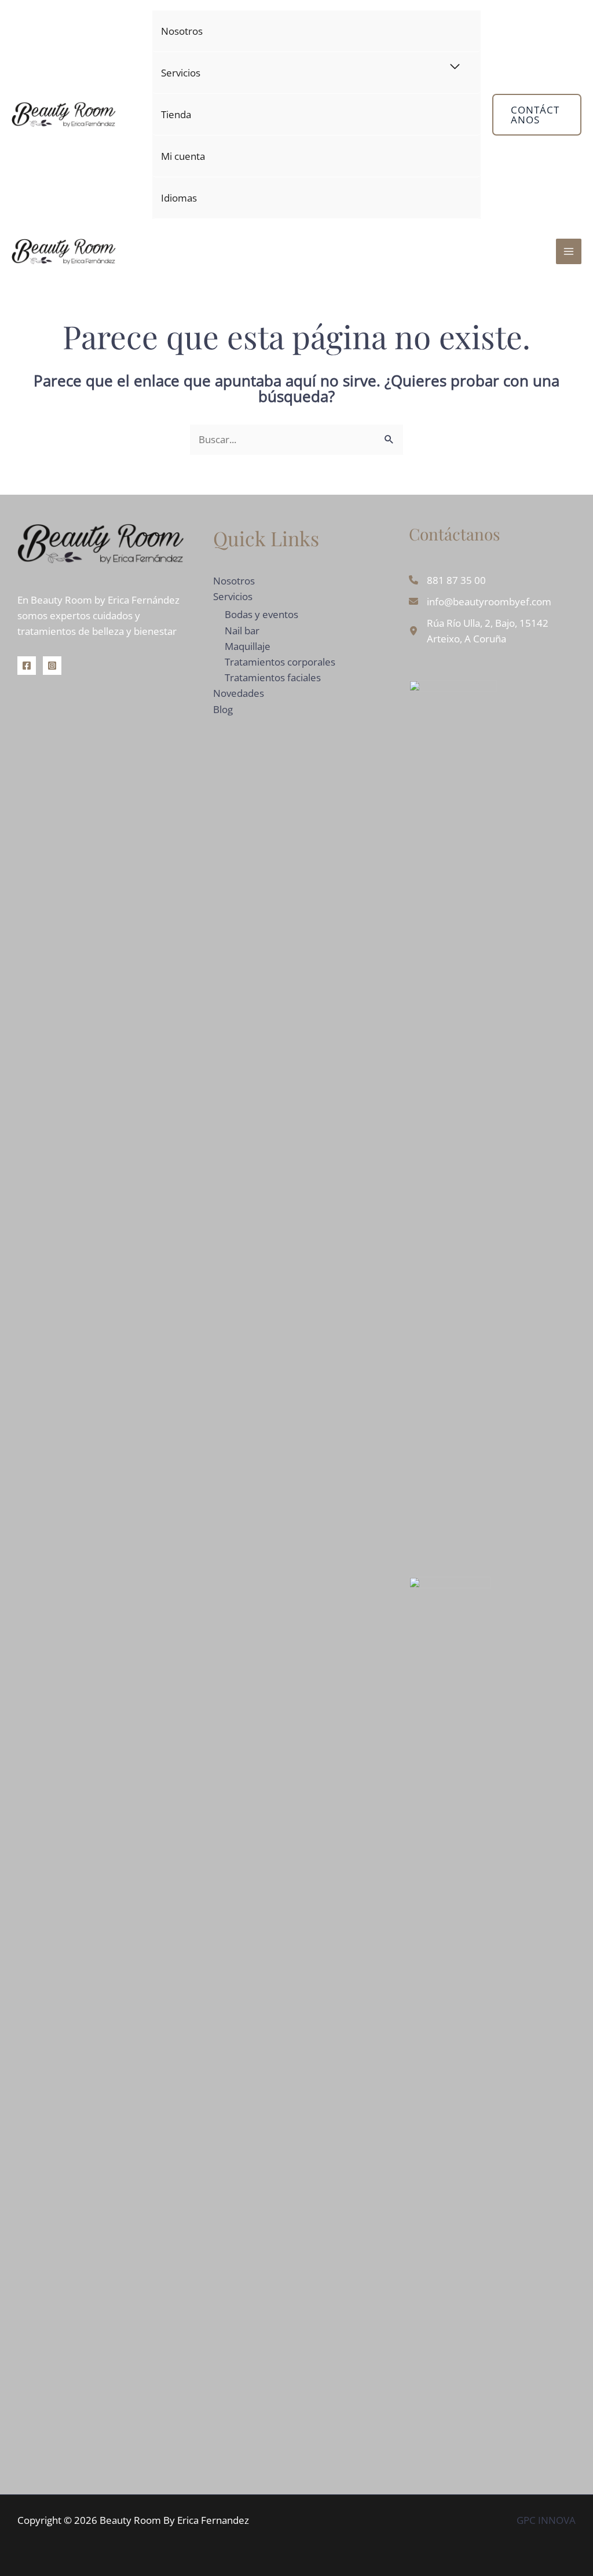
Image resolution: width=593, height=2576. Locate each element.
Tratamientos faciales (273, 677)
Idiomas (179, 198)
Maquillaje (248, 646)
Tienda (176, 114)
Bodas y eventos (261, 614)
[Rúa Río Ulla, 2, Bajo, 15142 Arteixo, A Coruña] (492, 631)
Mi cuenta (183, 156)
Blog (223, 709)
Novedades (239, 693)
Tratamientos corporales (280, 662)
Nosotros (182, 31)
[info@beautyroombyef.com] (480, 602)
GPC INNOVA (546, 2520)
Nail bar (242, 631)
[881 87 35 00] (447, 580)
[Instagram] (52, 666)
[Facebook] (27, 666)
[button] (537, 115)
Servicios (181, 73)
